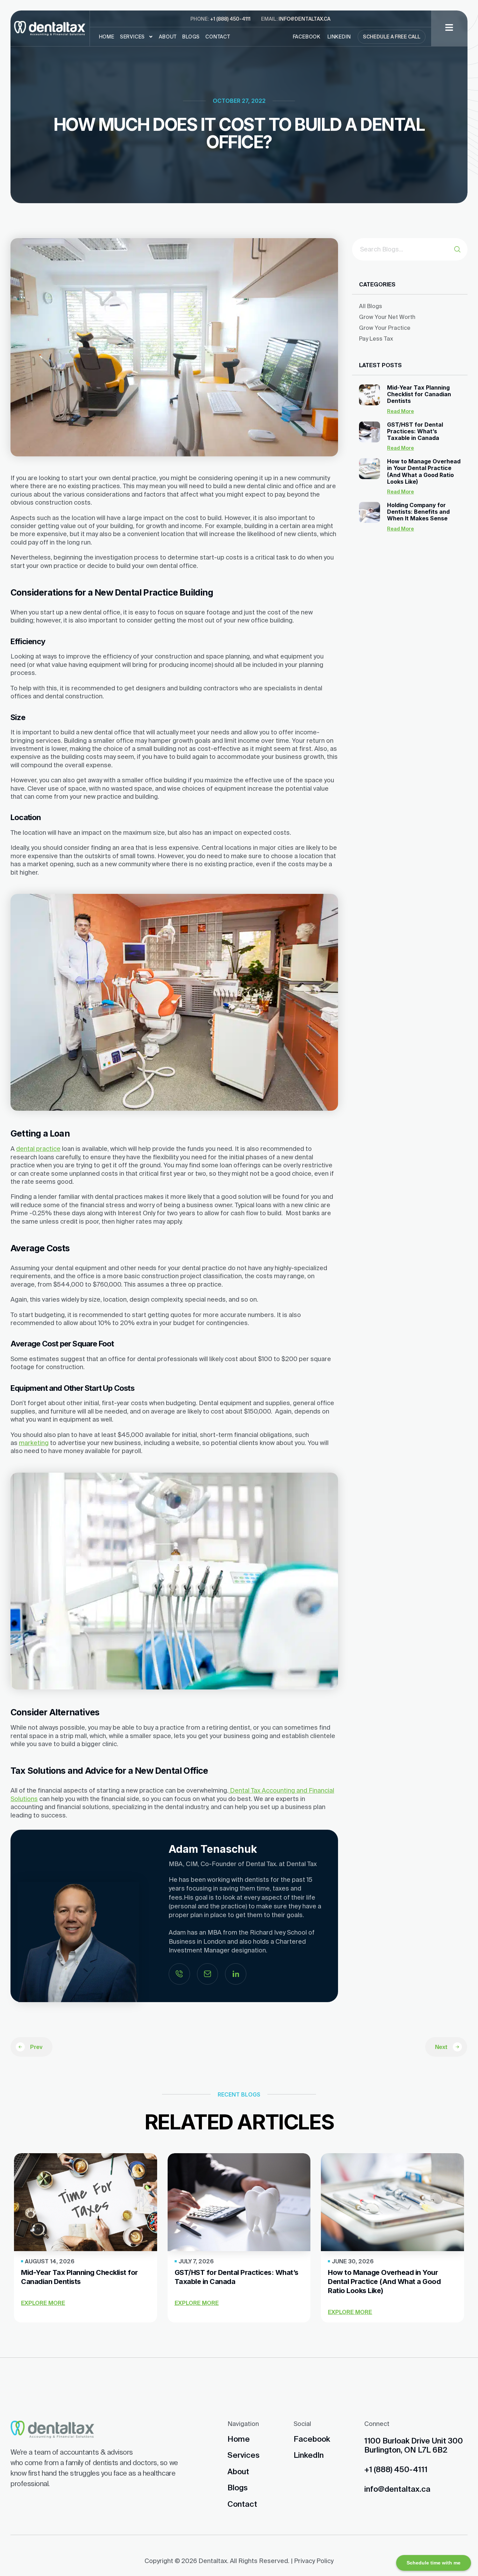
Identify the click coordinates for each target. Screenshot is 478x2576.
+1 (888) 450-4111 (230, 19)
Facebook (307, 37)
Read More (400, 411)
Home (107, 37)
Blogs (191, 37)
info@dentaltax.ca (304, 19)
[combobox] (403, 249)
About (168, 37)
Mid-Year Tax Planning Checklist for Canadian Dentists (419, 394)
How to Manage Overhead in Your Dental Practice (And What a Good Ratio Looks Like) (424, 471)
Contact (218, 37)
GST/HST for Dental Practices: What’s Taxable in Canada (415, 431)
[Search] (461, 249)
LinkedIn (339, 37)
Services (132, 37)
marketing (34, 1443)
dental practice (38, 1149)
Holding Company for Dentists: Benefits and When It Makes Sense (418, 512)
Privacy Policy (314, 2561)
